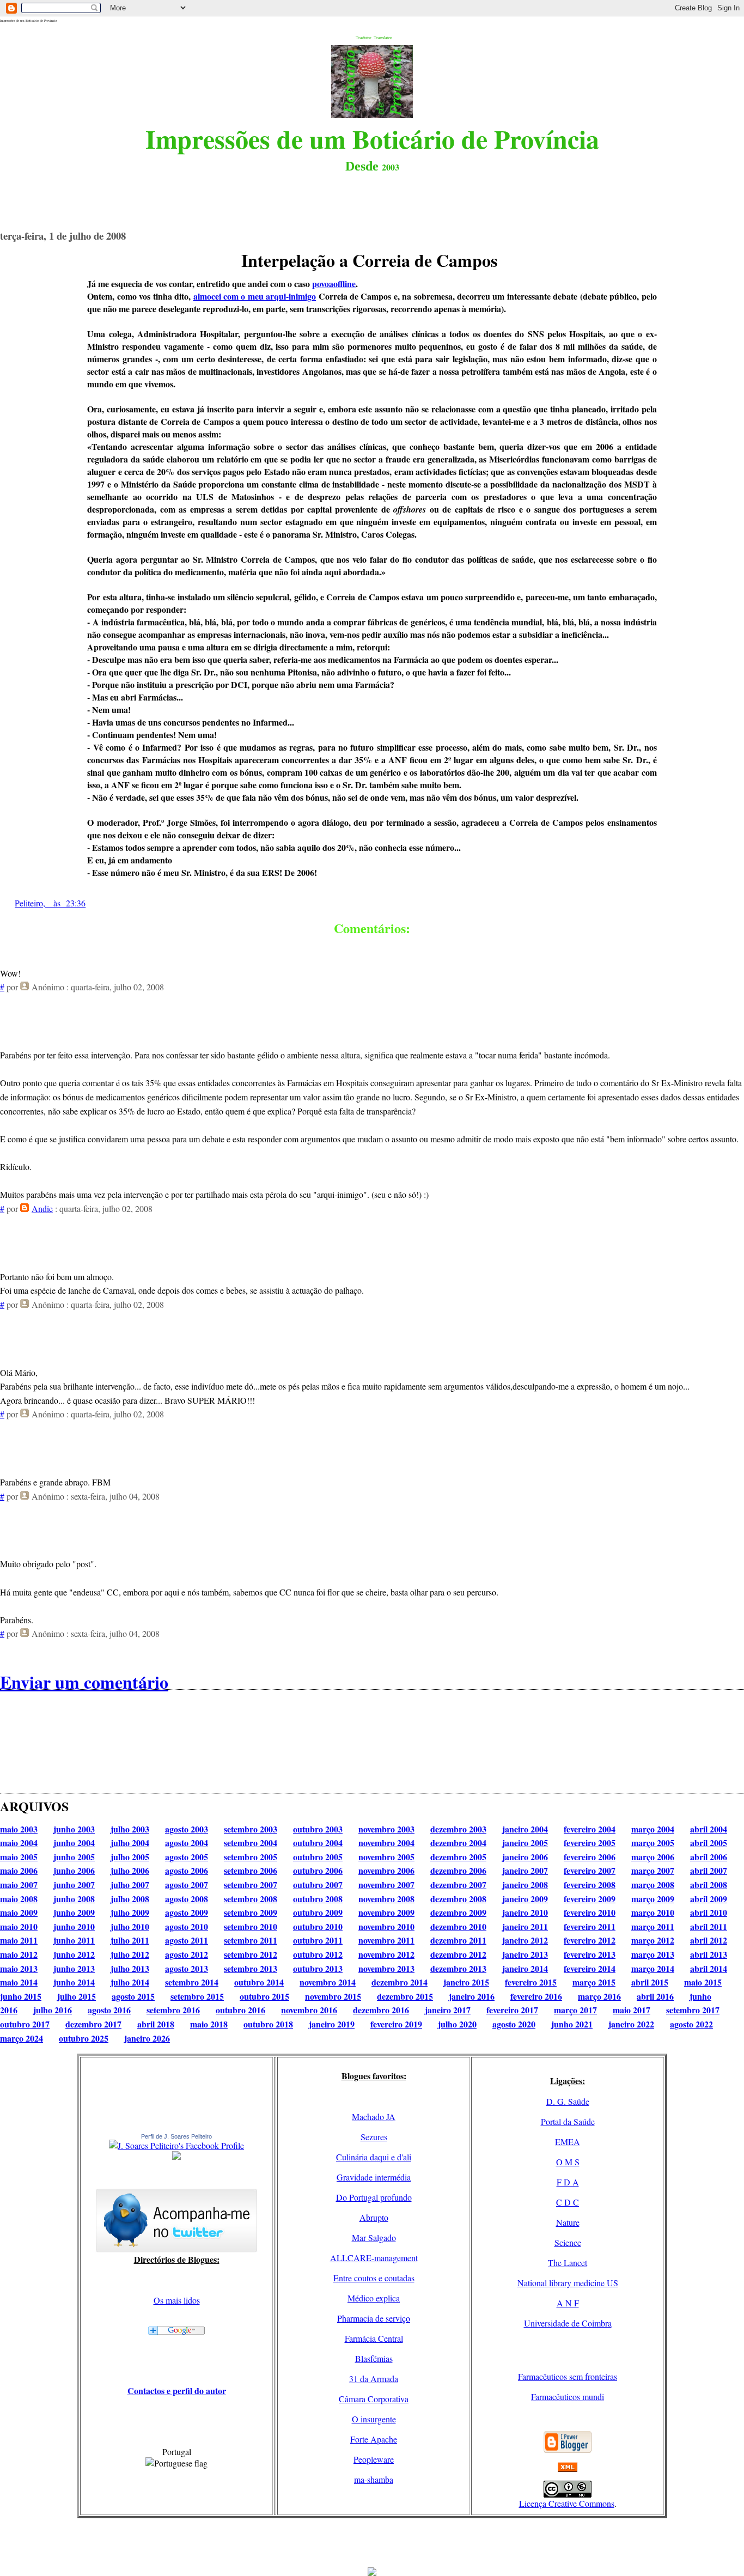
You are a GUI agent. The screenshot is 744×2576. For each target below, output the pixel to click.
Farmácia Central (374, 2338)
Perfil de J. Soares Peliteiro (176, 2136)
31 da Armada (374, 2379)
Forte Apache (374, 2439)
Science (568, 2242)
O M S (568, 2162)
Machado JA (374, 2117)
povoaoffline (334, 284)
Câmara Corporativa (374, 2399)
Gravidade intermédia (374, 2177)
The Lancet (568, 2263)
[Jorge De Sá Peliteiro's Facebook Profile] (176, 2145)
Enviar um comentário (84, 1682)
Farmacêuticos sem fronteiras (568, 2376)
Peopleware (374, 2459)
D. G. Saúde (568, 2101)
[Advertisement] (372, 2543)
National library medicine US (568, 2283)
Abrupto (374, 2217)
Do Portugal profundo (374, 2197)
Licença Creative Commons (567, 2503)
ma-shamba (374, 2479)
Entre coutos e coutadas (374, 2278)
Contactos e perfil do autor (177, 2391)
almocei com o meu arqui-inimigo (255, 296)
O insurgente (374, 2419)
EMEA (568, 2142)
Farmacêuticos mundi (568, 2397)
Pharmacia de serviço (374, 2318)
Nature (568, 2222)
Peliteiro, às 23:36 (50, 903)
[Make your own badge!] (176, 2158)
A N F (568, 2303)
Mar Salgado (374, 2237)
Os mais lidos (177, 2300)
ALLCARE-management (374, 2258)
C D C (568, 2202)
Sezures (374, 2137)
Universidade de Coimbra (568, 2323)
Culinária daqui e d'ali (374, 2157)
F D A (568, 2182)
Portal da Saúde (568, 2121)
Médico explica (374, 2298)
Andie (42, 1208)
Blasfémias (374, 2358)
